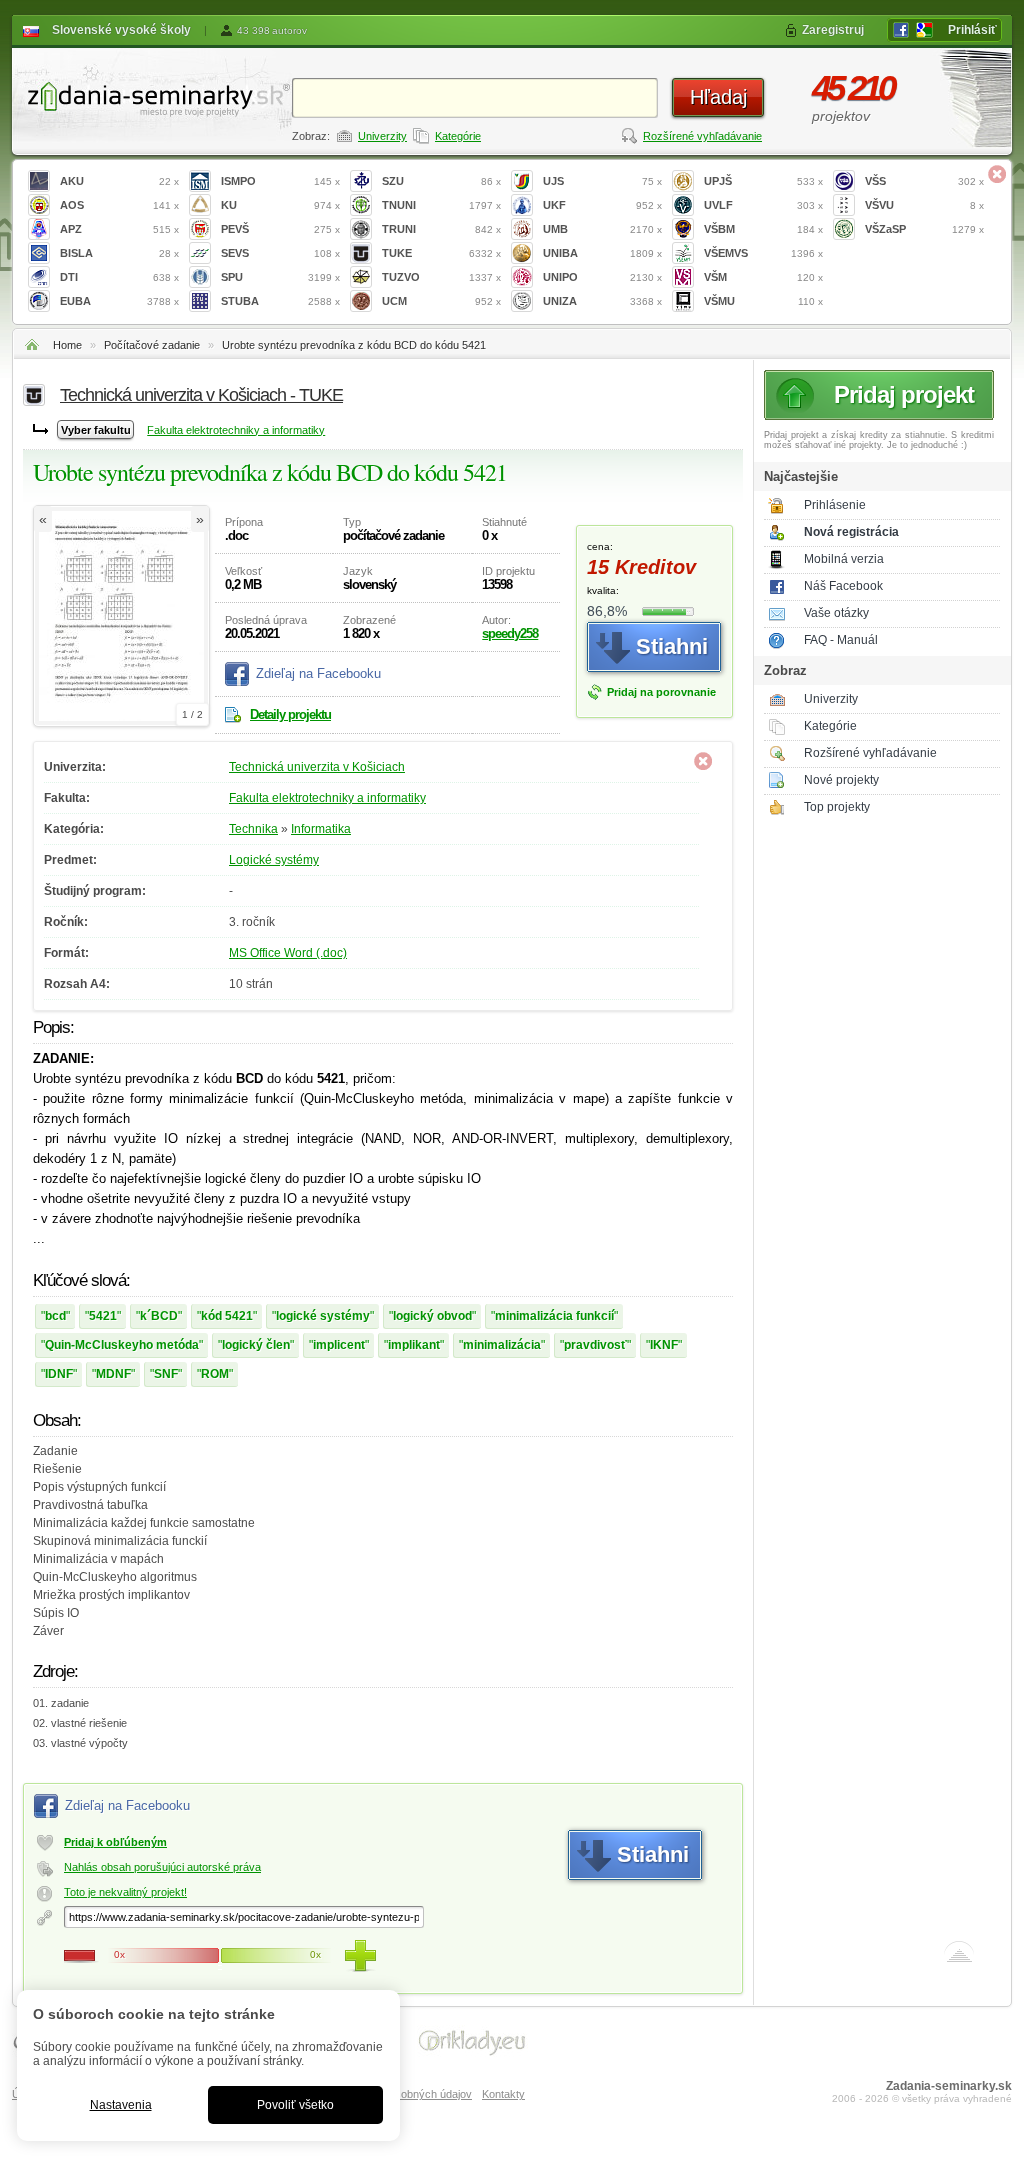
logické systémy (323, 1316)
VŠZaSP (924, 229)
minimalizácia (502, 1345)
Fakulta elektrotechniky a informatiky (236, 430)
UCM (441, 301)
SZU (441, 181)
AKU (119, 181)
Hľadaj (718, 97)
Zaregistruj (833, 30)
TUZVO (441, 277)
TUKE (441, 253)
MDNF (113, 1374)
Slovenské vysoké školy (121, 30)
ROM (215, 1374)
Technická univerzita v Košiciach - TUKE (201, 395)
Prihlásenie (835, 505)
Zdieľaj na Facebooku (318, 673)
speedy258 (510, 633)
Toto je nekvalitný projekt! (125, 1892)
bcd (55, 1316)
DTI (119, 277)
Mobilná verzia (844, 559)
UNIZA (602, 301)
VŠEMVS (763, 253)
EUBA (119, 301)
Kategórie (458, 136)
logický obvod (432, 1316)
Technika (253, 829)
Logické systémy (274, 860)
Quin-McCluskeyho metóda (122, 1345)
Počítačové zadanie (152, 345)
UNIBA (602, 253)
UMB (602, 229)
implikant (414, 1345)
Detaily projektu (290, 714)
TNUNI (441, 205)
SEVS (280, 253)
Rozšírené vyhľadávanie (702, 136)
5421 (103, 1316)
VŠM (763, 277)
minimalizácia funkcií (554, 1316)
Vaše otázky (836, 613)
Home (67, 345)
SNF (166, 1374)
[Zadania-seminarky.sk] (152, 95)
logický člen (256, 1345)
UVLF (763, 205)
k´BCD (159, 1316)
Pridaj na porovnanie (661, 692)
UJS (602, 181)
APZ (119, 229)
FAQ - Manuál (841, 640)
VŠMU (763, 301)
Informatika (321, 829)
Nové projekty (841, 780)
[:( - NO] (80, 1956)
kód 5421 (227, 1316)
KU (280, 205)
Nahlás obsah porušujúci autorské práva (162, 1867)
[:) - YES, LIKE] (360, 1956)
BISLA (119, 253)
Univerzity (382, 136)
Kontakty (503, 2094)
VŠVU (924, 205)
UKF (602, 205)
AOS (119, 205)
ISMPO (280, 181)
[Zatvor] (997, 174)
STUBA (280, 301)
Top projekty (837, 807)
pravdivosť (595, 1345)
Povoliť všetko (295, 2105)
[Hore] (959, 1956)
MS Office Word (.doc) (288, 953)
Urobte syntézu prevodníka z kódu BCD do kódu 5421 (354, 345)
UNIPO (602, 277)
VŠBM (763, 229)
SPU (280, 277)
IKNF (664, 1345)
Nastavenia (121, 2105)
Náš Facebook (843, 586)
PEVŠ (280, 229)
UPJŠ (763, 181)
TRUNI (441, 229)
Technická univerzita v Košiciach (317, 767)
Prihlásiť (972, 30)
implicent (339, 1345)
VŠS (924, 181)
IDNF (59, 1374)
